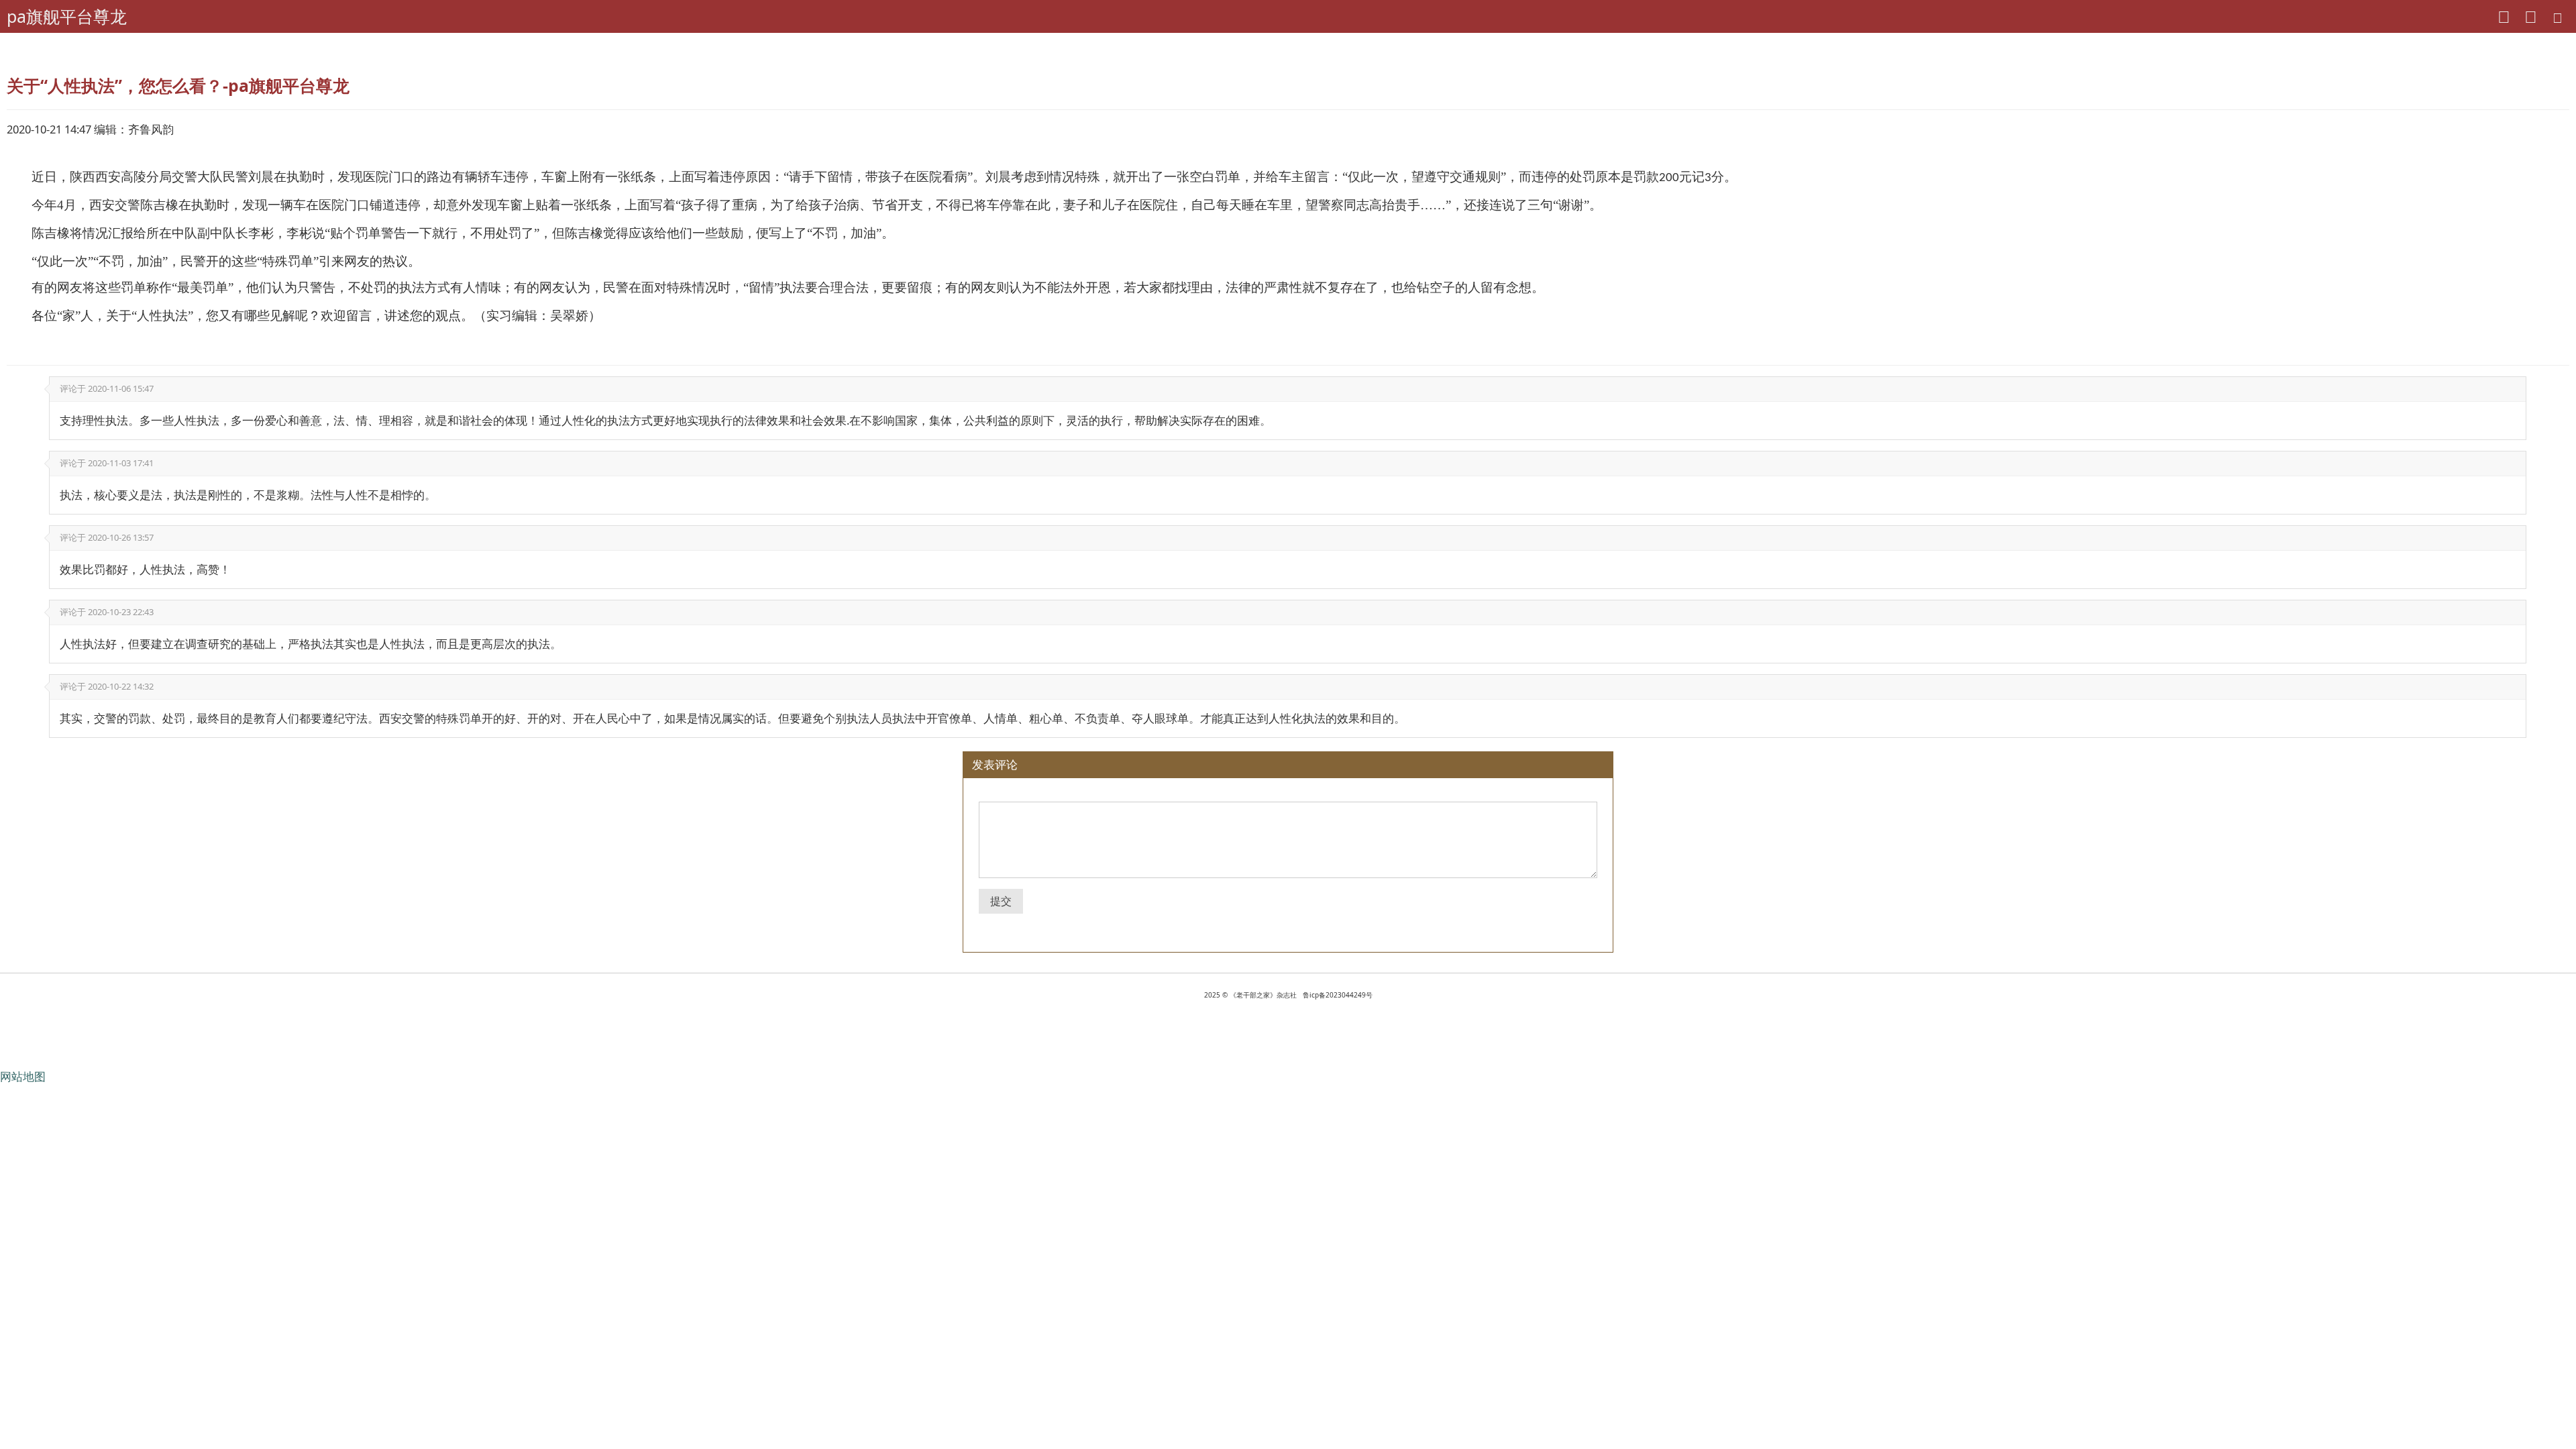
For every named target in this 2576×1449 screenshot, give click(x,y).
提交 (1001, 901)
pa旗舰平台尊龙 (67, 16)
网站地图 (23, 1076)
